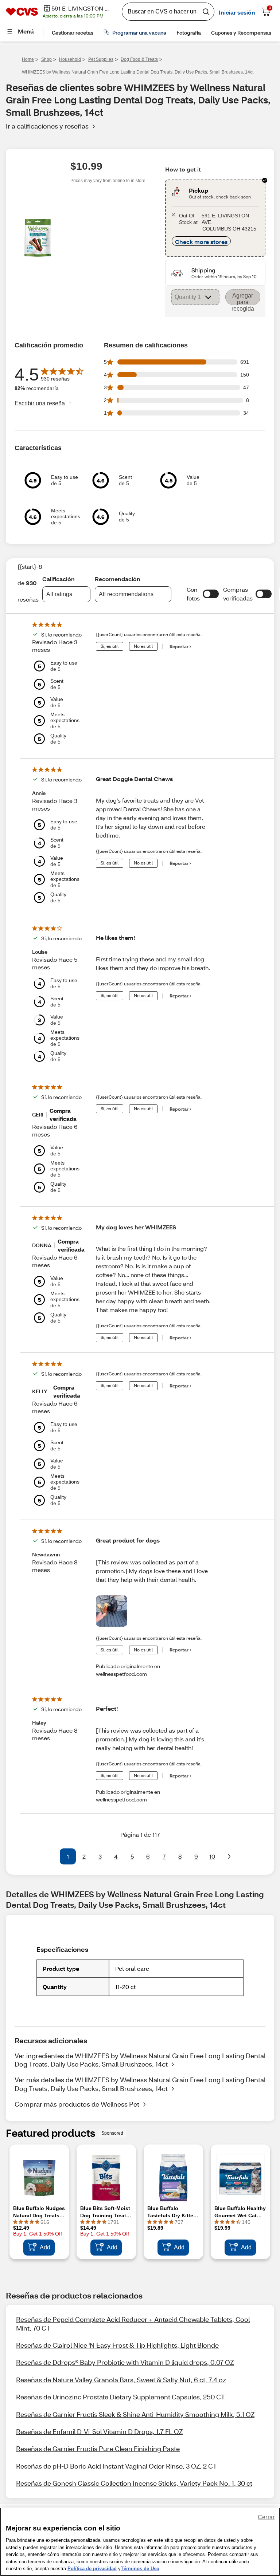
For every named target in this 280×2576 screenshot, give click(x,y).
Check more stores (201, 242)
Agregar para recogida (243, 299)
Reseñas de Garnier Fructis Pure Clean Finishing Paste (98, 2449)
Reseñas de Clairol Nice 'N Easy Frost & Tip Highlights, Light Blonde (117, 2345)
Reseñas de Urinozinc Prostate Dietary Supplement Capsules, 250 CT (120, 2397)
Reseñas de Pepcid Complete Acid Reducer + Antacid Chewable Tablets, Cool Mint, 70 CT (133, 2323)
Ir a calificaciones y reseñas (47, 126)
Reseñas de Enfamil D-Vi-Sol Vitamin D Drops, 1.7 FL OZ (99, 2431)
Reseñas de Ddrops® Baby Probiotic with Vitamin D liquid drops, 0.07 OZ (125, 2362)
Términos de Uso (140, 2569)
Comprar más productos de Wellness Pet (77, 2104)
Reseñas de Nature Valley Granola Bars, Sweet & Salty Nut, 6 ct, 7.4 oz (121, 2380)
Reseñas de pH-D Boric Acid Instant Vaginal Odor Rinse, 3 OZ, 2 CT (116, 2466)
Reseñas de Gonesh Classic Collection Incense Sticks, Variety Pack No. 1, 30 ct (134, 2483)
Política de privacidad (92, 2569)
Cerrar (266, 2517)
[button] (211, 594)
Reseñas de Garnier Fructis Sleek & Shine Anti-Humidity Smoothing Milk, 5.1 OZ (135, 2414)
